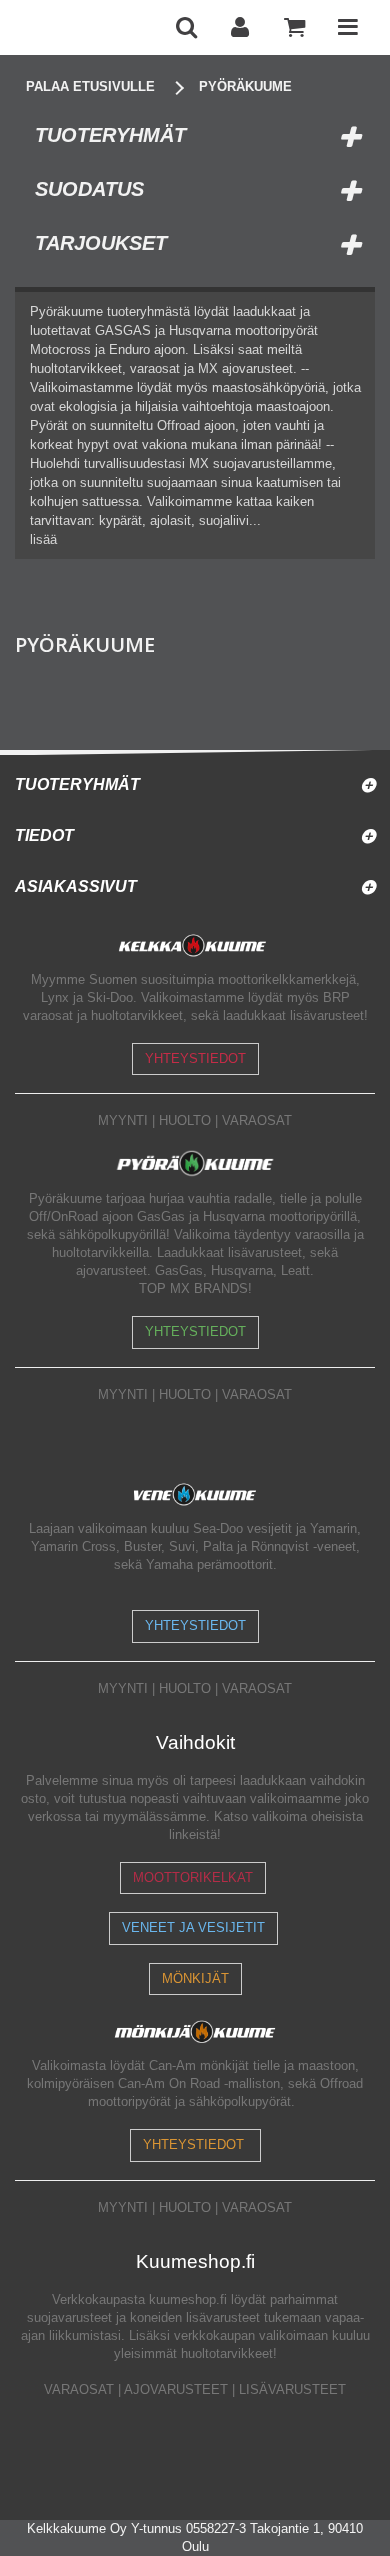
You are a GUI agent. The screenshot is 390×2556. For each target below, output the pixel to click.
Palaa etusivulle (90, 86)
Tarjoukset (101, 243)
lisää (43, 539)
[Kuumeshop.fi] (87, 27)
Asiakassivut (76, 886)
